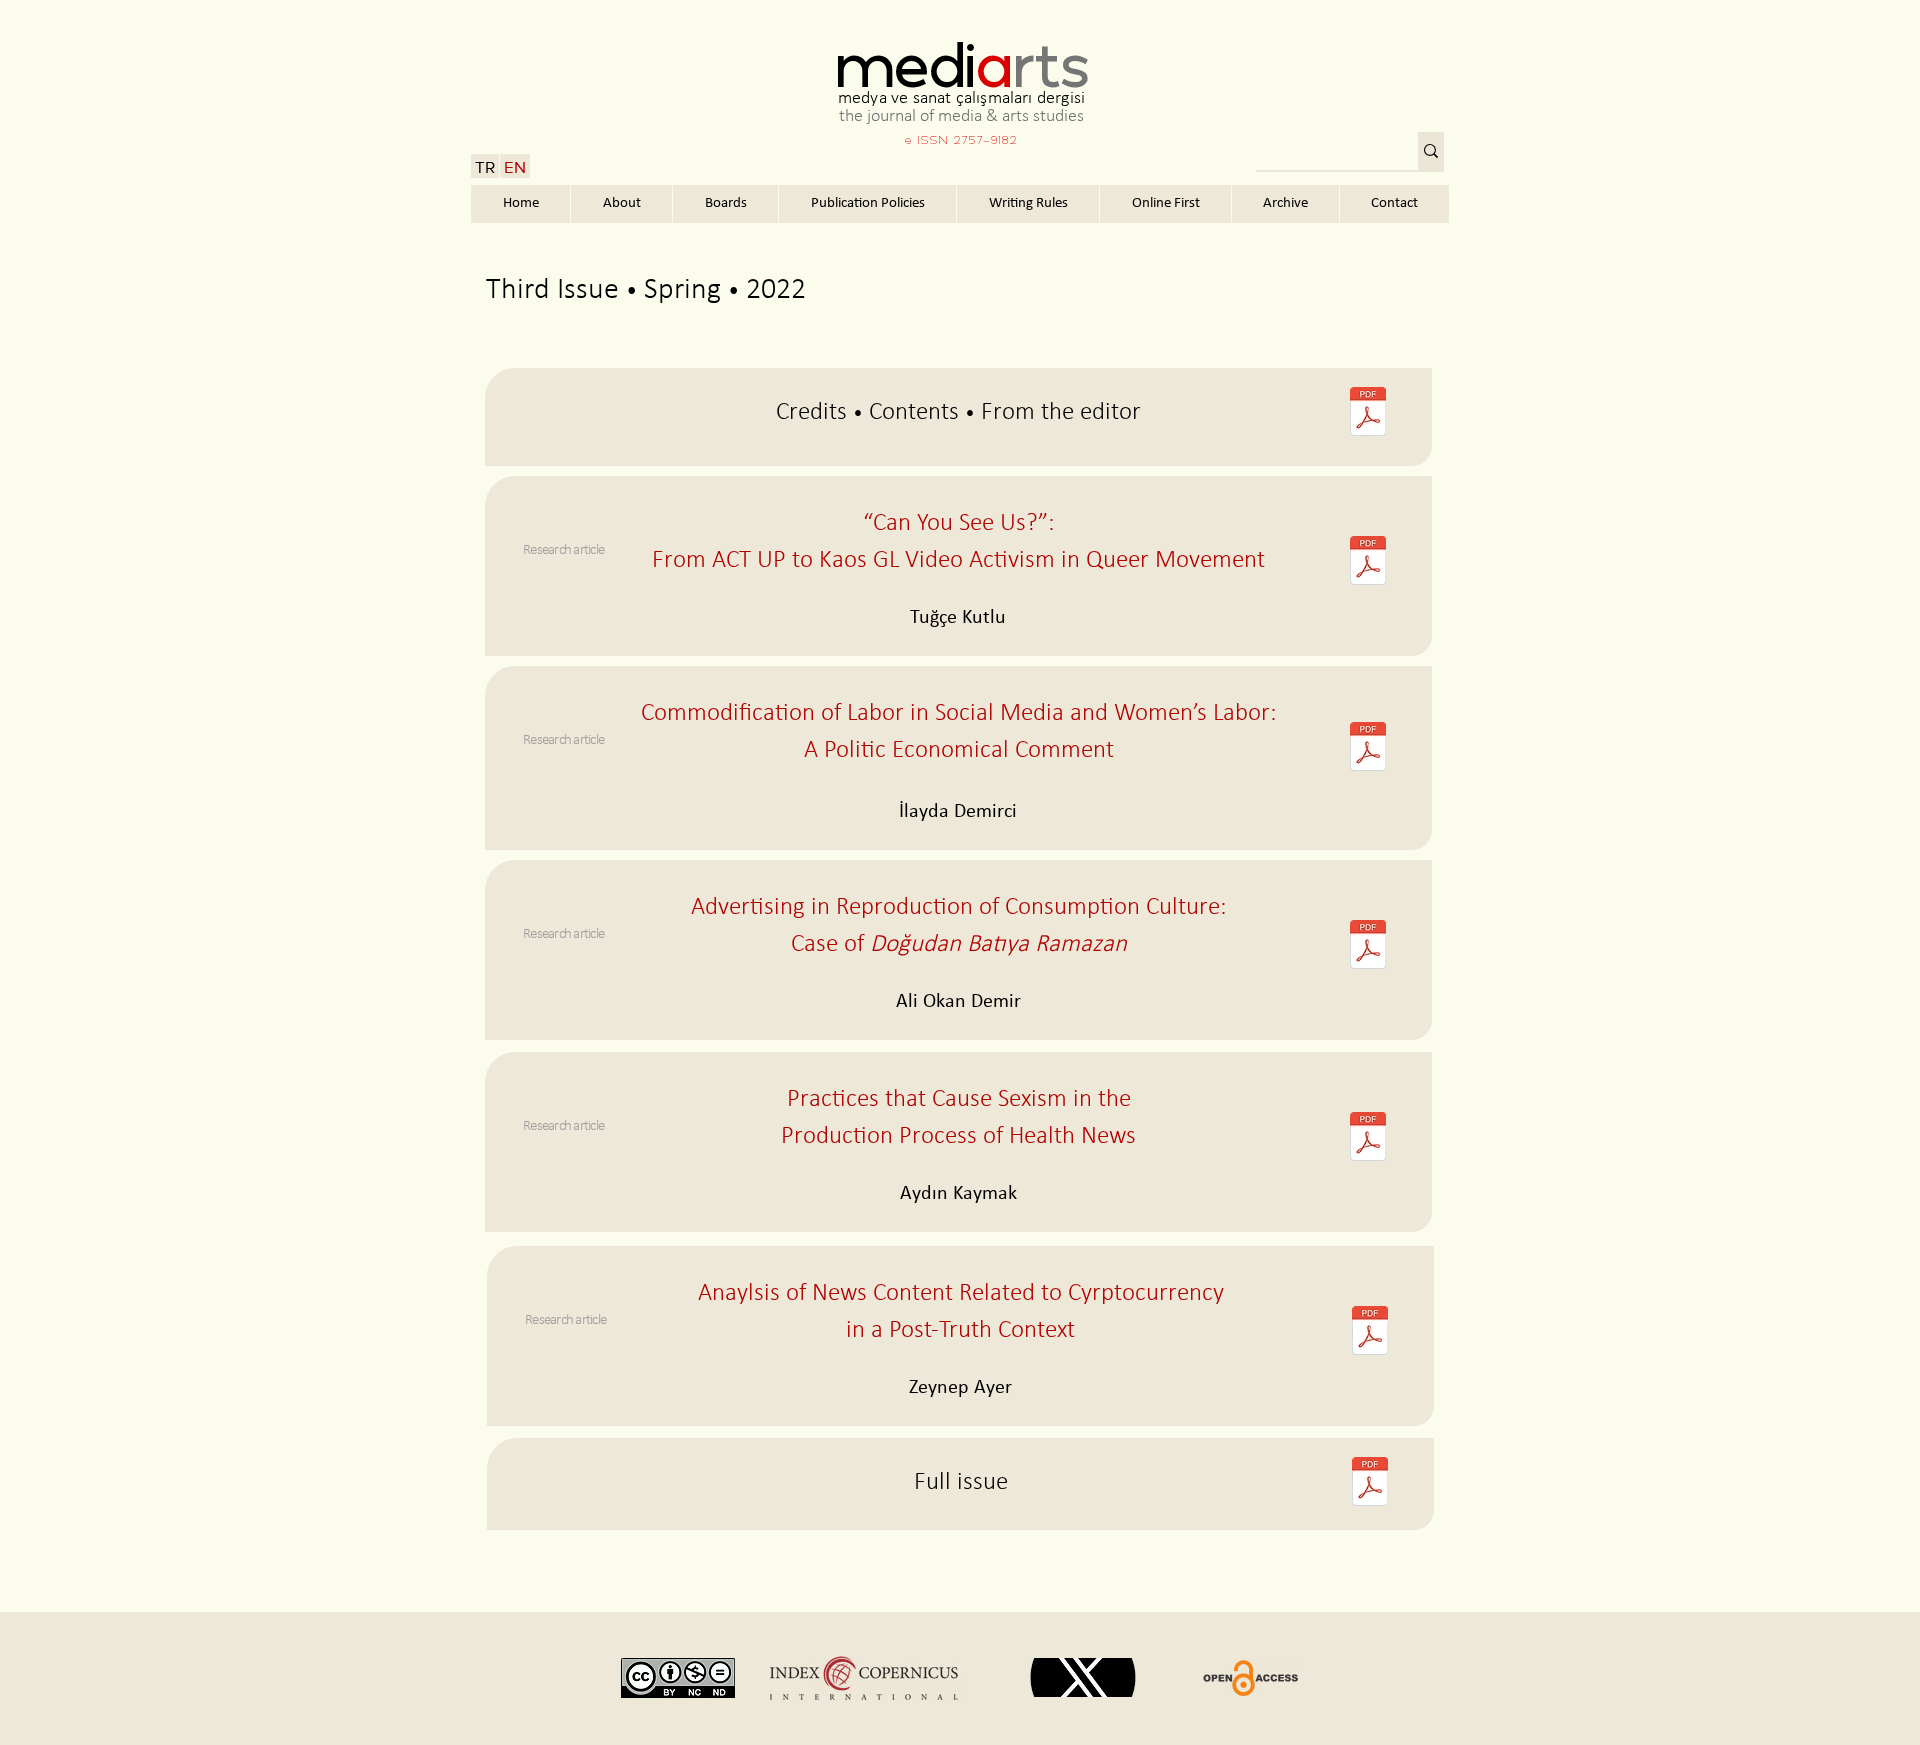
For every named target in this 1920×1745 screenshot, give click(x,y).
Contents (914, 412)
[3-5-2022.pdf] (1369, 1333)
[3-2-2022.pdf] (1367, 749)
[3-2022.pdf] (1369, 1484)
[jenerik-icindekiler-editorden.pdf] (1367, 414)
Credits (811, 412)
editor (1110, 412)
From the (1027, 412)
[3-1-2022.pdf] (1367, 563)
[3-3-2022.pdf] (1367, 947)
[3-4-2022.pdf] (1367, 1139)
